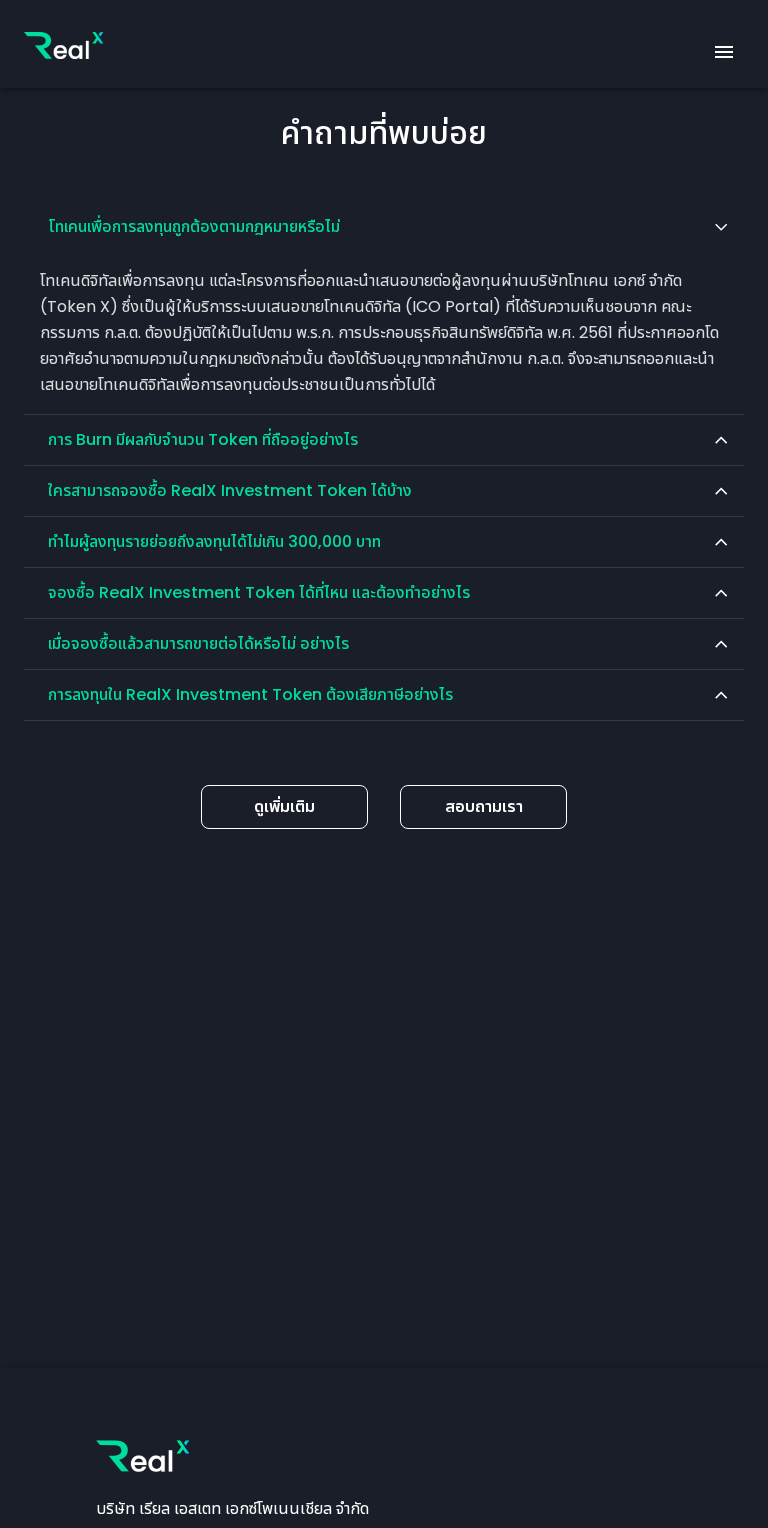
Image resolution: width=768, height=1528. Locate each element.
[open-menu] (724, 52)
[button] (384, 227)
